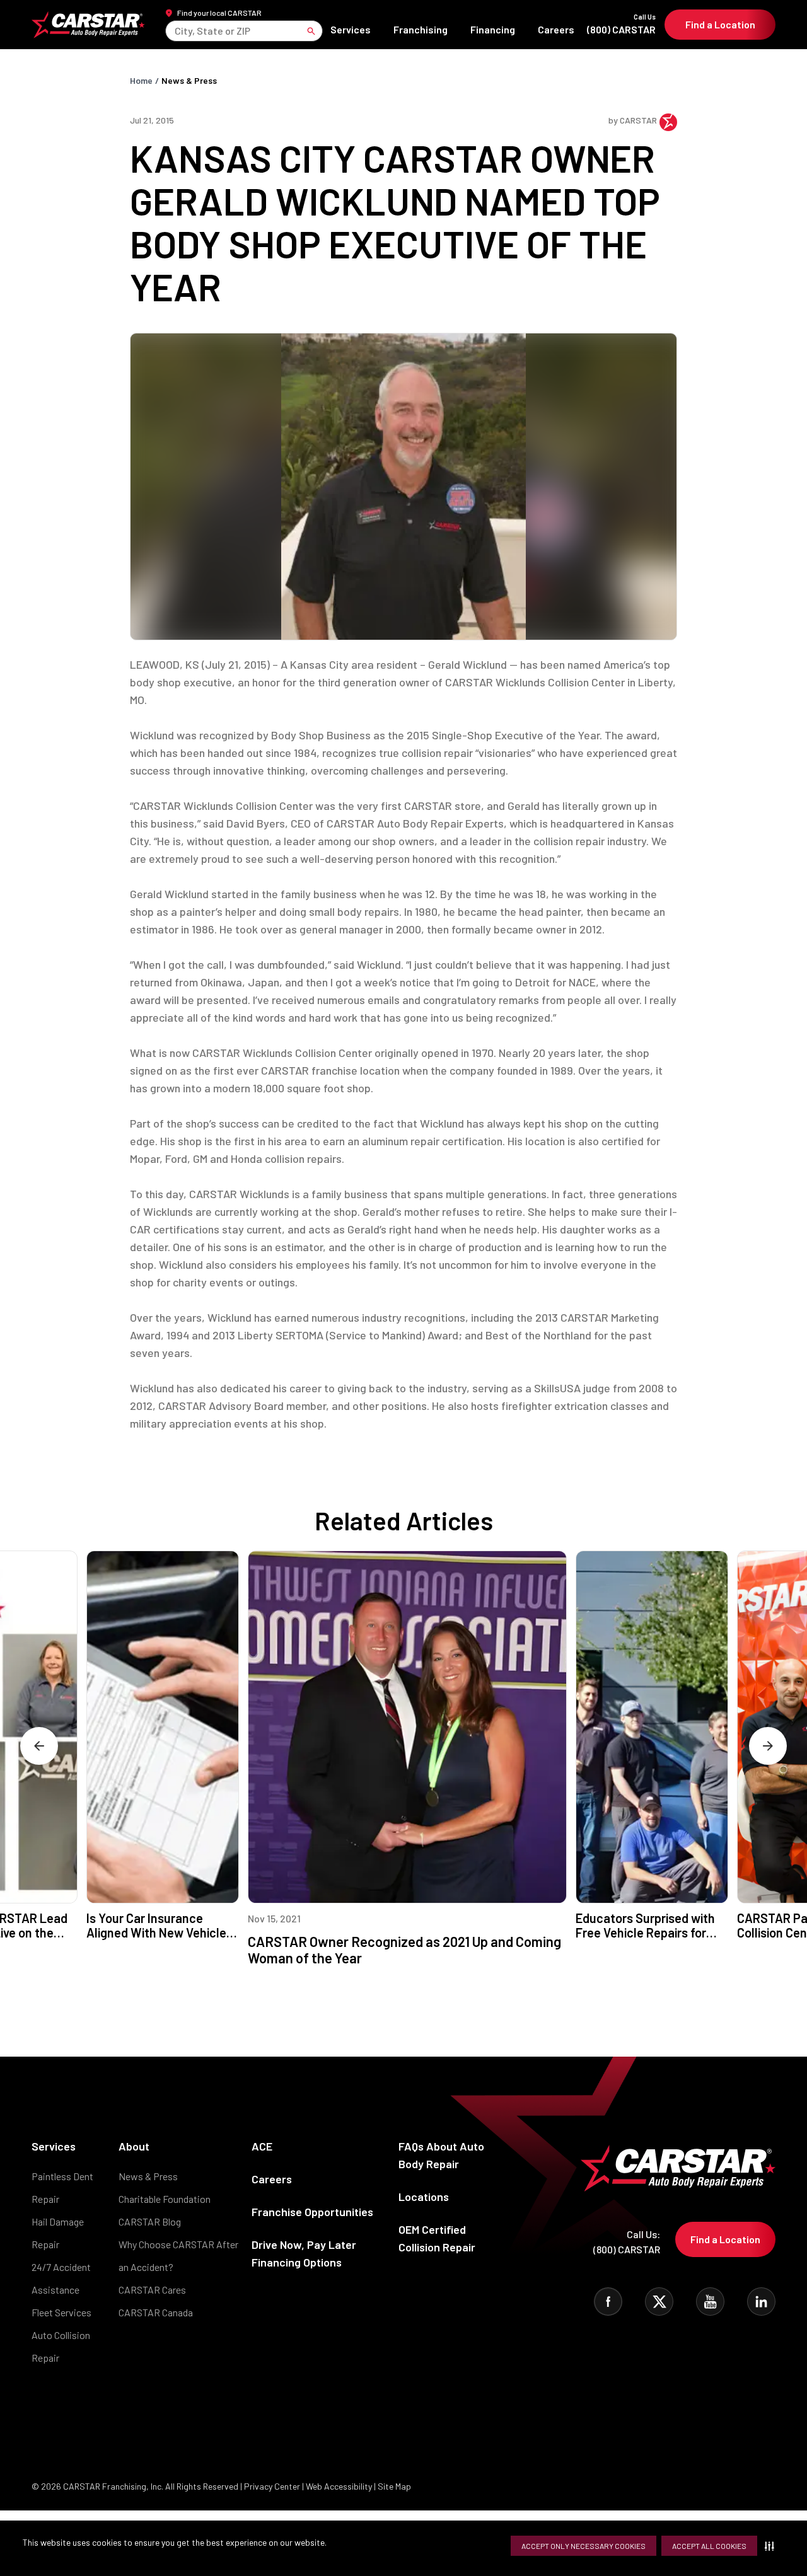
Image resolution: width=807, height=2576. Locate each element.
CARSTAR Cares (152, 2290)
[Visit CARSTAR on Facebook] (608, 2302)
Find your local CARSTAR (219, 13)
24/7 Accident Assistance (61, 2278)
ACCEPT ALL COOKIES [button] (709, 2546)
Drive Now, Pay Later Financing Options (304, 2253)
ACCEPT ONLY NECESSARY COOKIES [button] (583, 2546)
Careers (556, 29)
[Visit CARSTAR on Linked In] (761, 2302)
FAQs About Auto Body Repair (441, 2155)
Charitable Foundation (165, 2199)
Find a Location (720, 24)
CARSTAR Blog (150, 2221)
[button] (772, 2546)
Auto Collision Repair (61, 2346)
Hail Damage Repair (58, 2233)
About (134, 2146)
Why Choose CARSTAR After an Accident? (178, 2255)
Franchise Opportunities (312, 2212)
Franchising (421, 29)
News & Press (189, 80)
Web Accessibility (339, 2486)
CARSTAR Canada (156, 2312)
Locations (424, 2197)
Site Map (394, 2486)
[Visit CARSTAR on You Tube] (710, 2302)
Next (768, 1746)
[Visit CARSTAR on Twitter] (659, 2302)
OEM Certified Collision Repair (437, 2238)
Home (141, 80)
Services (351, 29)
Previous (39, 1746)
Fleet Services (61, 2312)
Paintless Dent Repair (62, 2187)
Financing (493, 29)
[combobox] (176, 31)
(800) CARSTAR (621, 24)
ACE (262, 2146)
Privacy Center (273, 2486)
